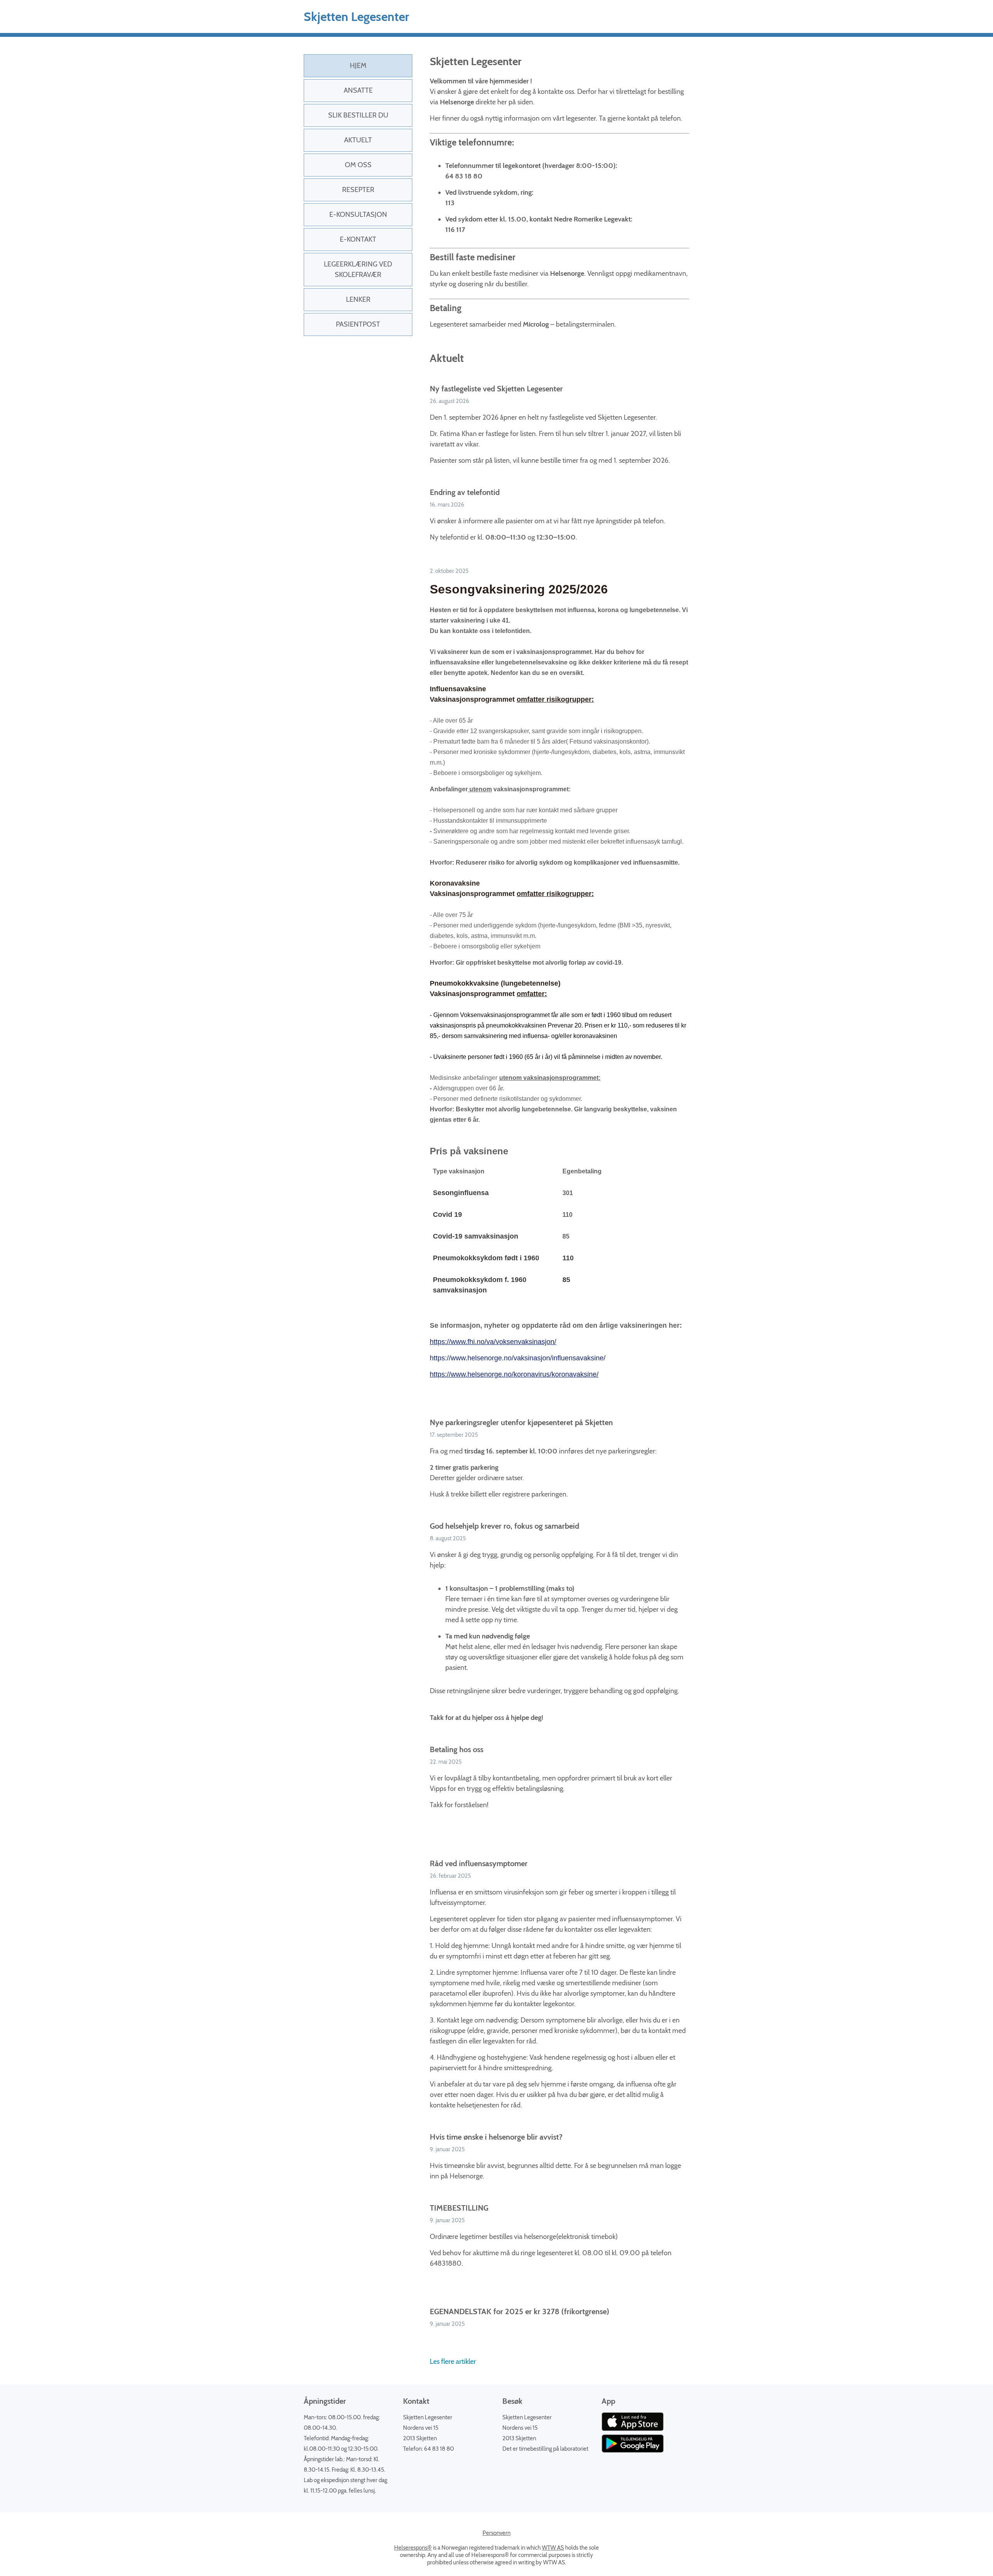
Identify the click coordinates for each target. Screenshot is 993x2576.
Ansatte (358, 90)
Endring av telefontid (465, 492)
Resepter (358, 190)
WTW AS (553, 2548)
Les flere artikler (453, 2361)
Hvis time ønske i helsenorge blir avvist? (496, 2137)
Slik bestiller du (358, 115)
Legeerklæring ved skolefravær (358, 269)
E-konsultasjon (358, 215)
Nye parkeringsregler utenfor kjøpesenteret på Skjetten (521, 1422)
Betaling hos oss (457, 1749)
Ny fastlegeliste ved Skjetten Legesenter (496, 389)
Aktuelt (358, 140)
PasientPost (358, 324)
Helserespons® (413, 2548)
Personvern (496, 2533)
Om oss (358, 165)
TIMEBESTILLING (459, 2208)
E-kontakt (358, 239)
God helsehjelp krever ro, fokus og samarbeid (504, 1526)
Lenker (358, 299)
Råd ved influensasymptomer (479, 1863)
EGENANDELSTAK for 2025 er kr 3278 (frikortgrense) (520, 2311)
